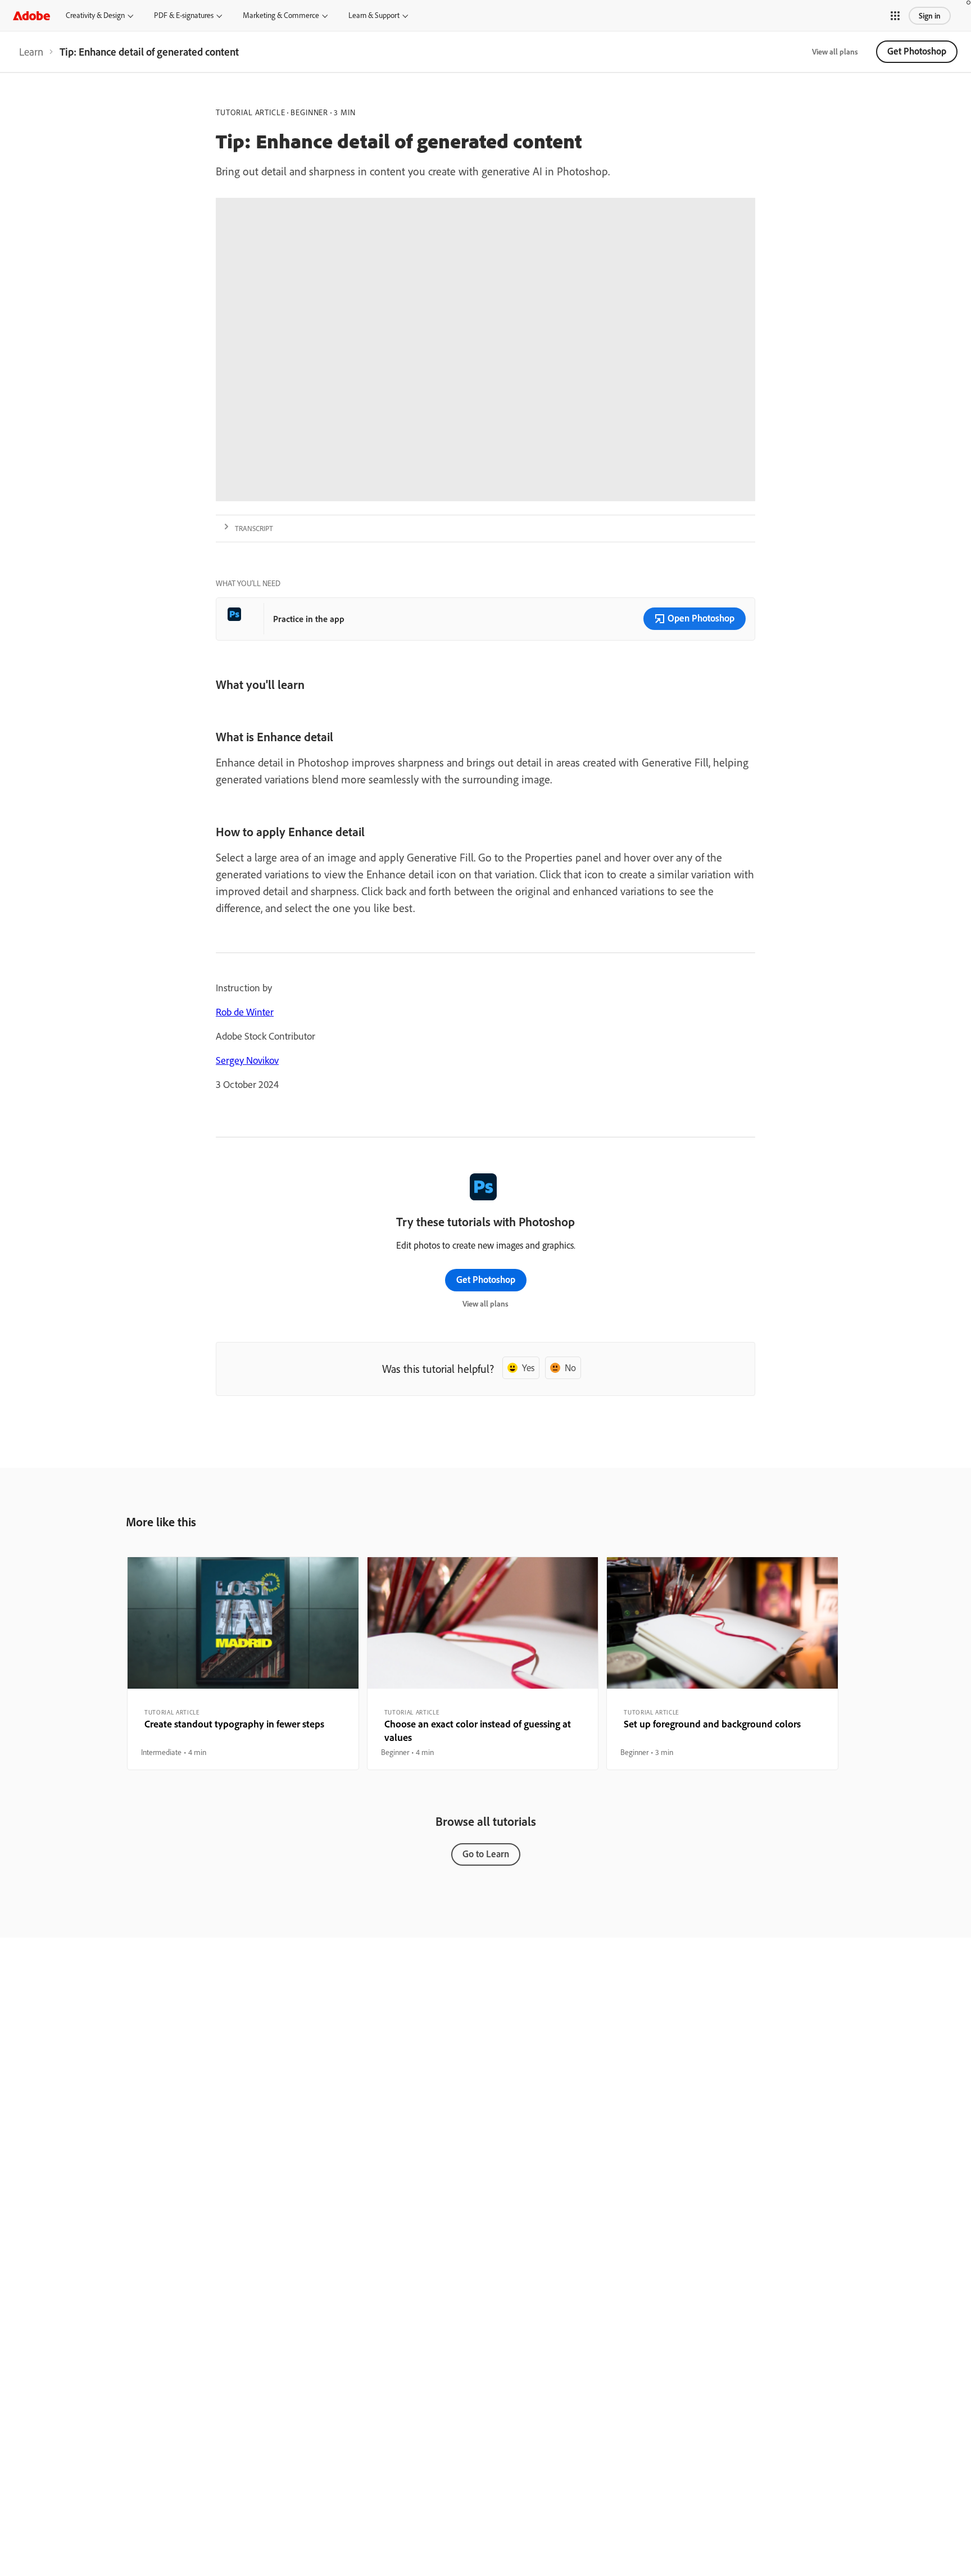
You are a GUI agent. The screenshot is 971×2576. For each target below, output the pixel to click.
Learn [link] (31, 52)
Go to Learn (486, 1854)
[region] (243, 1663)
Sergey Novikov (247, 1060)
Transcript (254, 528)
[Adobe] (31, 15)
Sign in (930, 16)
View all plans (835, 52)
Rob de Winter (245, 1012)
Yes (528, 1368)
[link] (31, 52)
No (570, 1368)
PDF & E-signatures (184, 15)
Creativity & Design (95, 15)
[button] (895, 16)
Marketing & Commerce (281, 15)
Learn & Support (374, 15)
